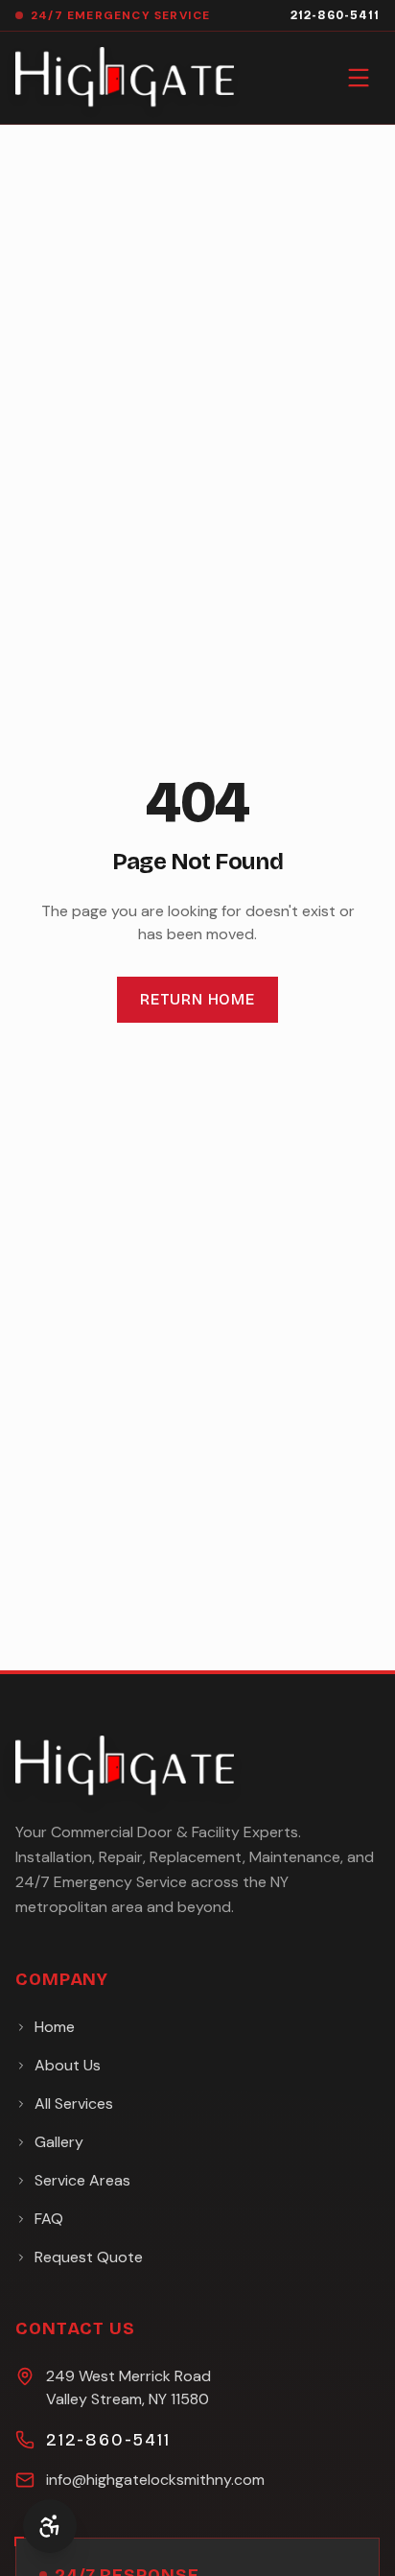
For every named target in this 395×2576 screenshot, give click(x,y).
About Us (68, 2065)
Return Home (197, 999)
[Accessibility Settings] (50, 2526)
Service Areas (82, 2180)
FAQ (49, 2219)
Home (55, 2027)
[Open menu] (359, 78)
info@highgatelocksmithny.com (155, 2480)
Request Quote (89, 2257)
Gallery (59, 2142)
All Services (74, 2103)
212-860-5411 (335, 15)
